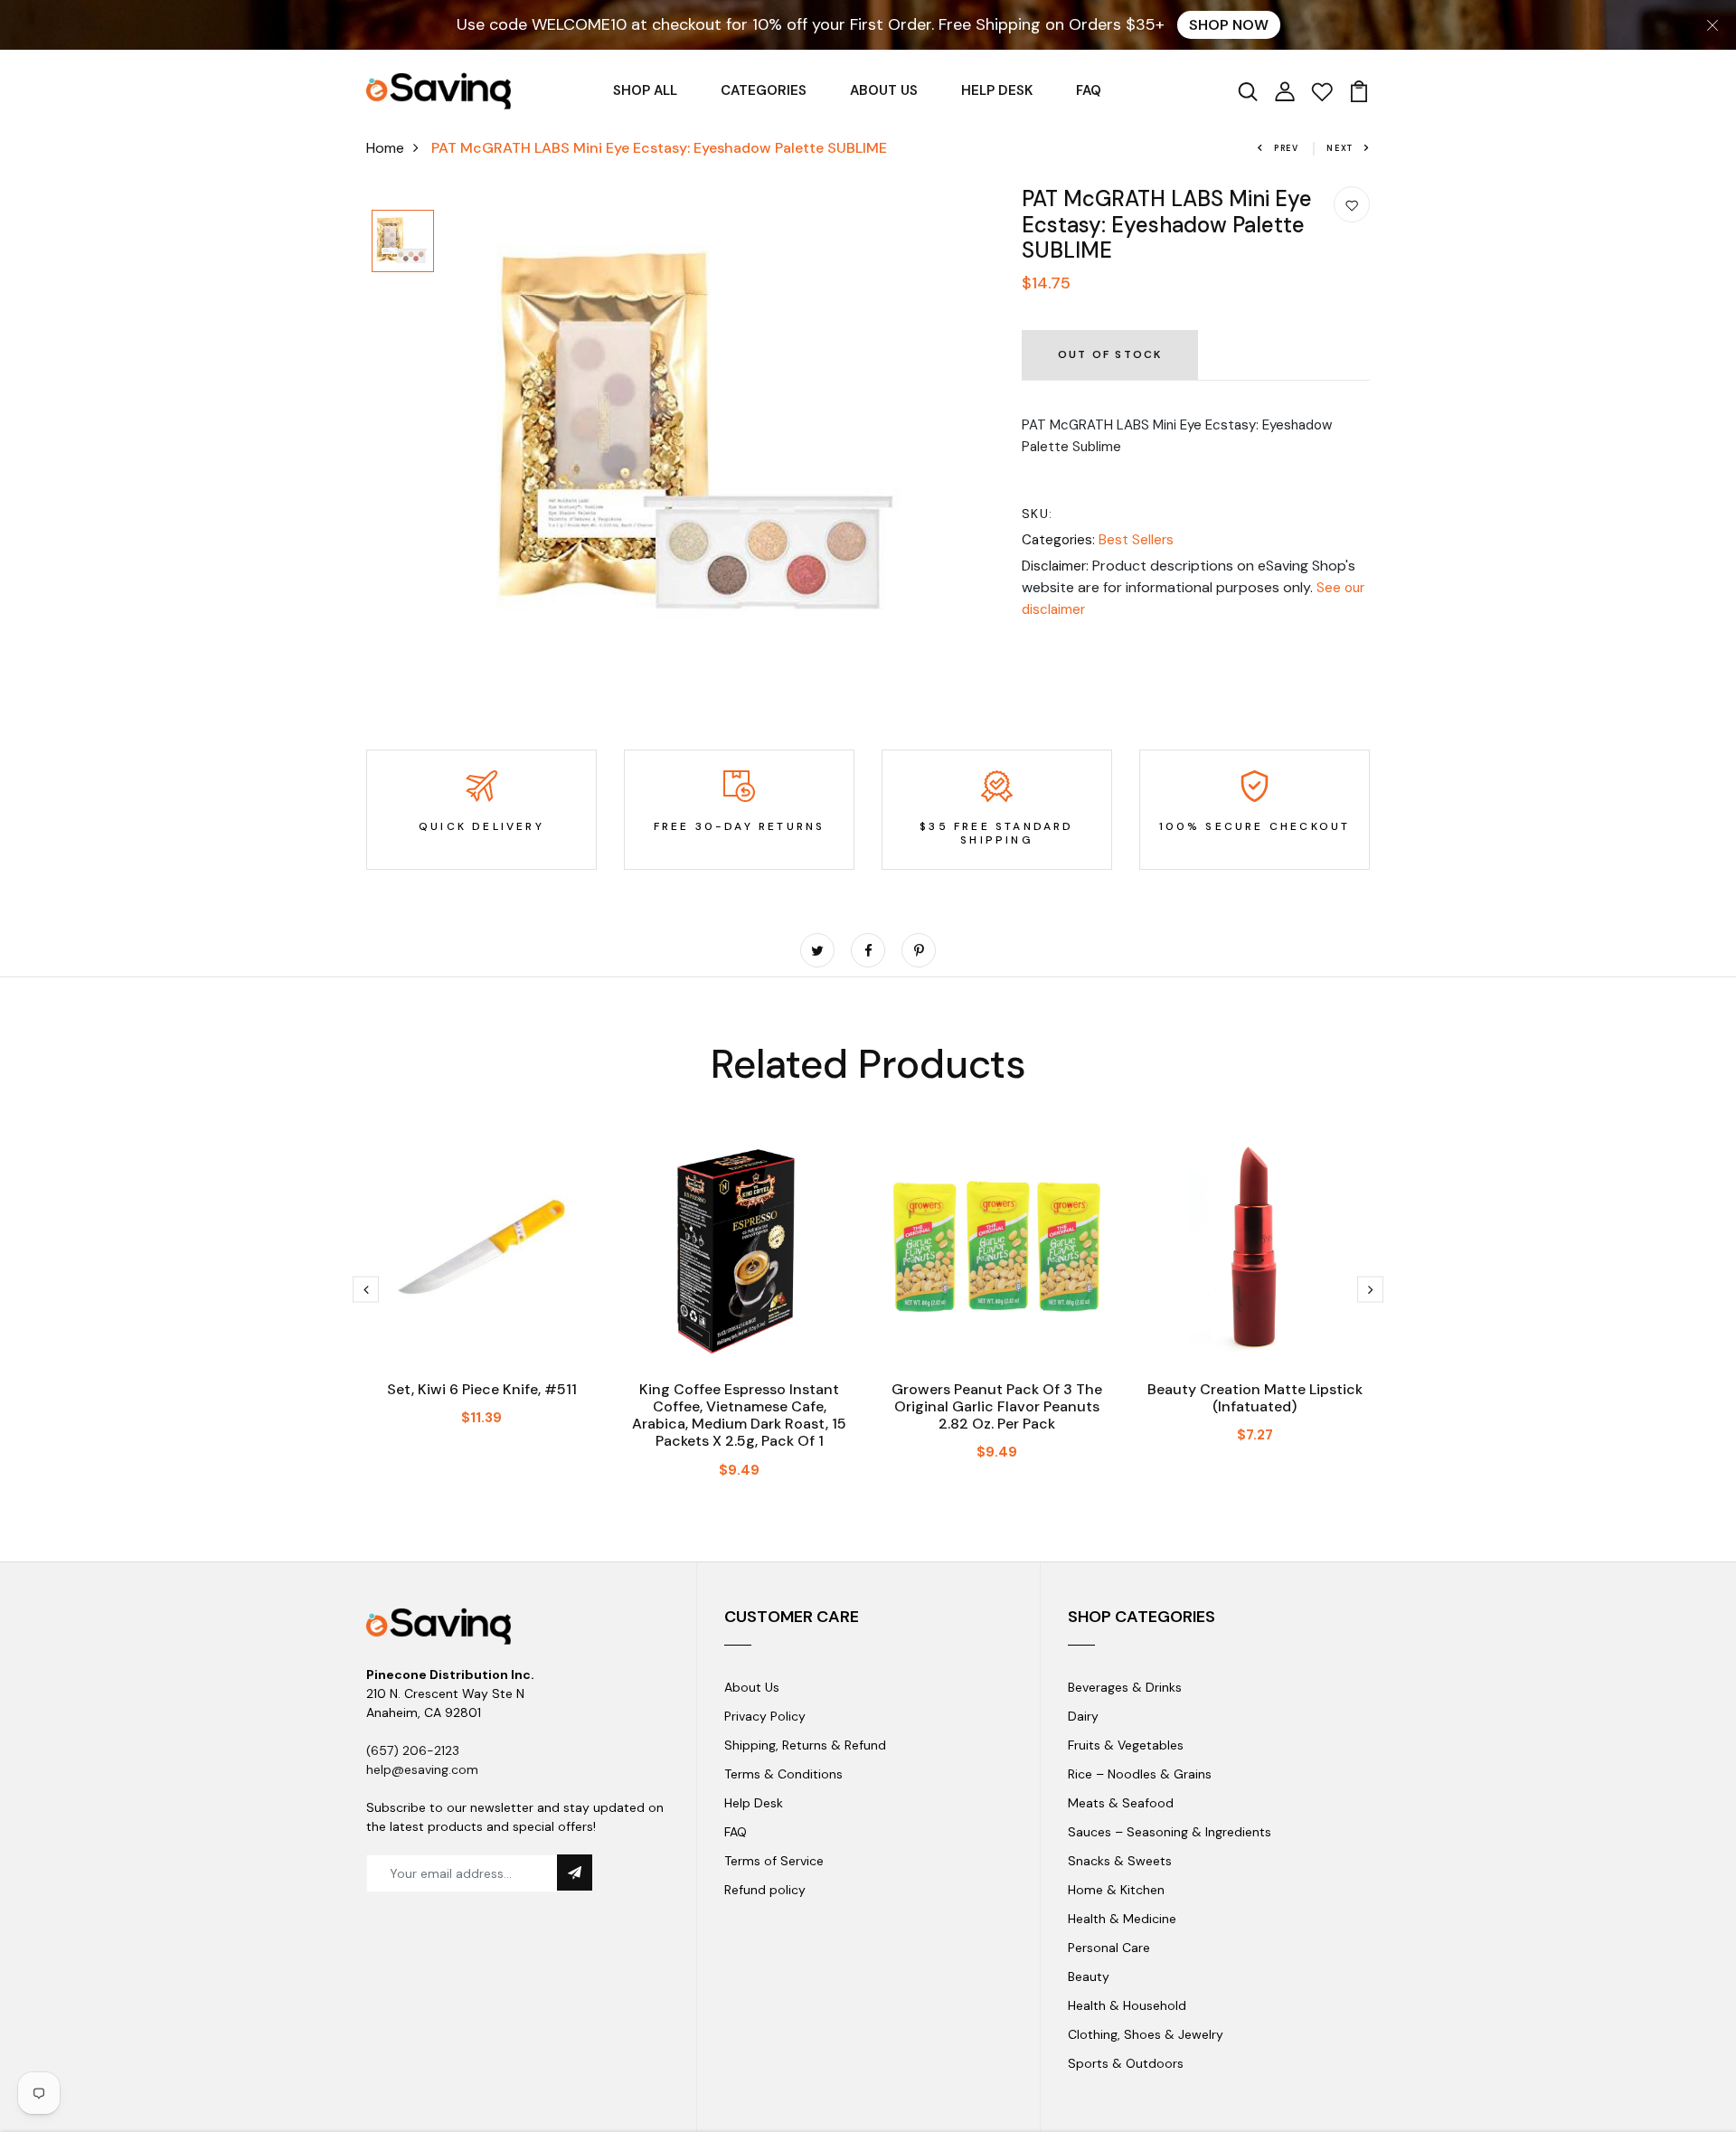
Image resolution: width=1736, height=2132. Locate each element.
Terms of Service (774, 1861)
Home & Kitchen (1116, 1890)
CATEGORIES (764, 90)
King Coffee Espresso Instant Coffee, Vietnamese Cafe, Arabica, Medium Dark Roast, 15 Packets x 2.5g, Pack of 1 (739, 1415)
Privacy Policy (765, 1716)
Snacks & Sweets (1120, 1861)
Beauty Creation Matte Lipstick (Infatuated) (1255, 1398)
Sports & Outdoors (1126, 2063)
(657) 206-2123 (413, 1750)
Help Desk (754, 1803)
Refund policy (765, 1890)
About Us (752, 1687)
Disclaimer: (1055, 566)
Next (1340, 148)
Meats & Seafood (1121, 1803)
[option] (403, 242)
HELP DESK (997, 90)
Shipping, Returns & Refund (805, 1745)
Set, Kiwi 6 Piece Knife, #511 (482, 1389)
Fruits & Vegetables (1126, 1745)
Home (385, 148)
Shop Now (1229, 25)
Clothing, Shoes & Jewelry (1146, 2034)
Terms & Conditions (783, 1774)
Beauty (1089, 1976)
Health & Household (1127, 2005)
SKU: (1038, 514)
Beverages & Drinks (1125, 1687)
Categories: (1058, 540)
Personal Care (1109, 1948)
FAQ (1089, 90)
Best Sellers (1136, 540)
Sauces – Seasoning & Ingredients (1170, 1832)
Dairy (1083, 1716)
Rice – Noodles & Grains (1140, 1774)
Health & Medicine (1122, 1919)
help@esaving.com (422, 1769)
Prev (1287, 148)
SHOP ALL (645, 90)
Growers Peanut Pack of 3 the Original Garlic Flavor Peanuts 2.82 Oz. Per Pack (997, 1406)
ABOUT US (884, 90)
